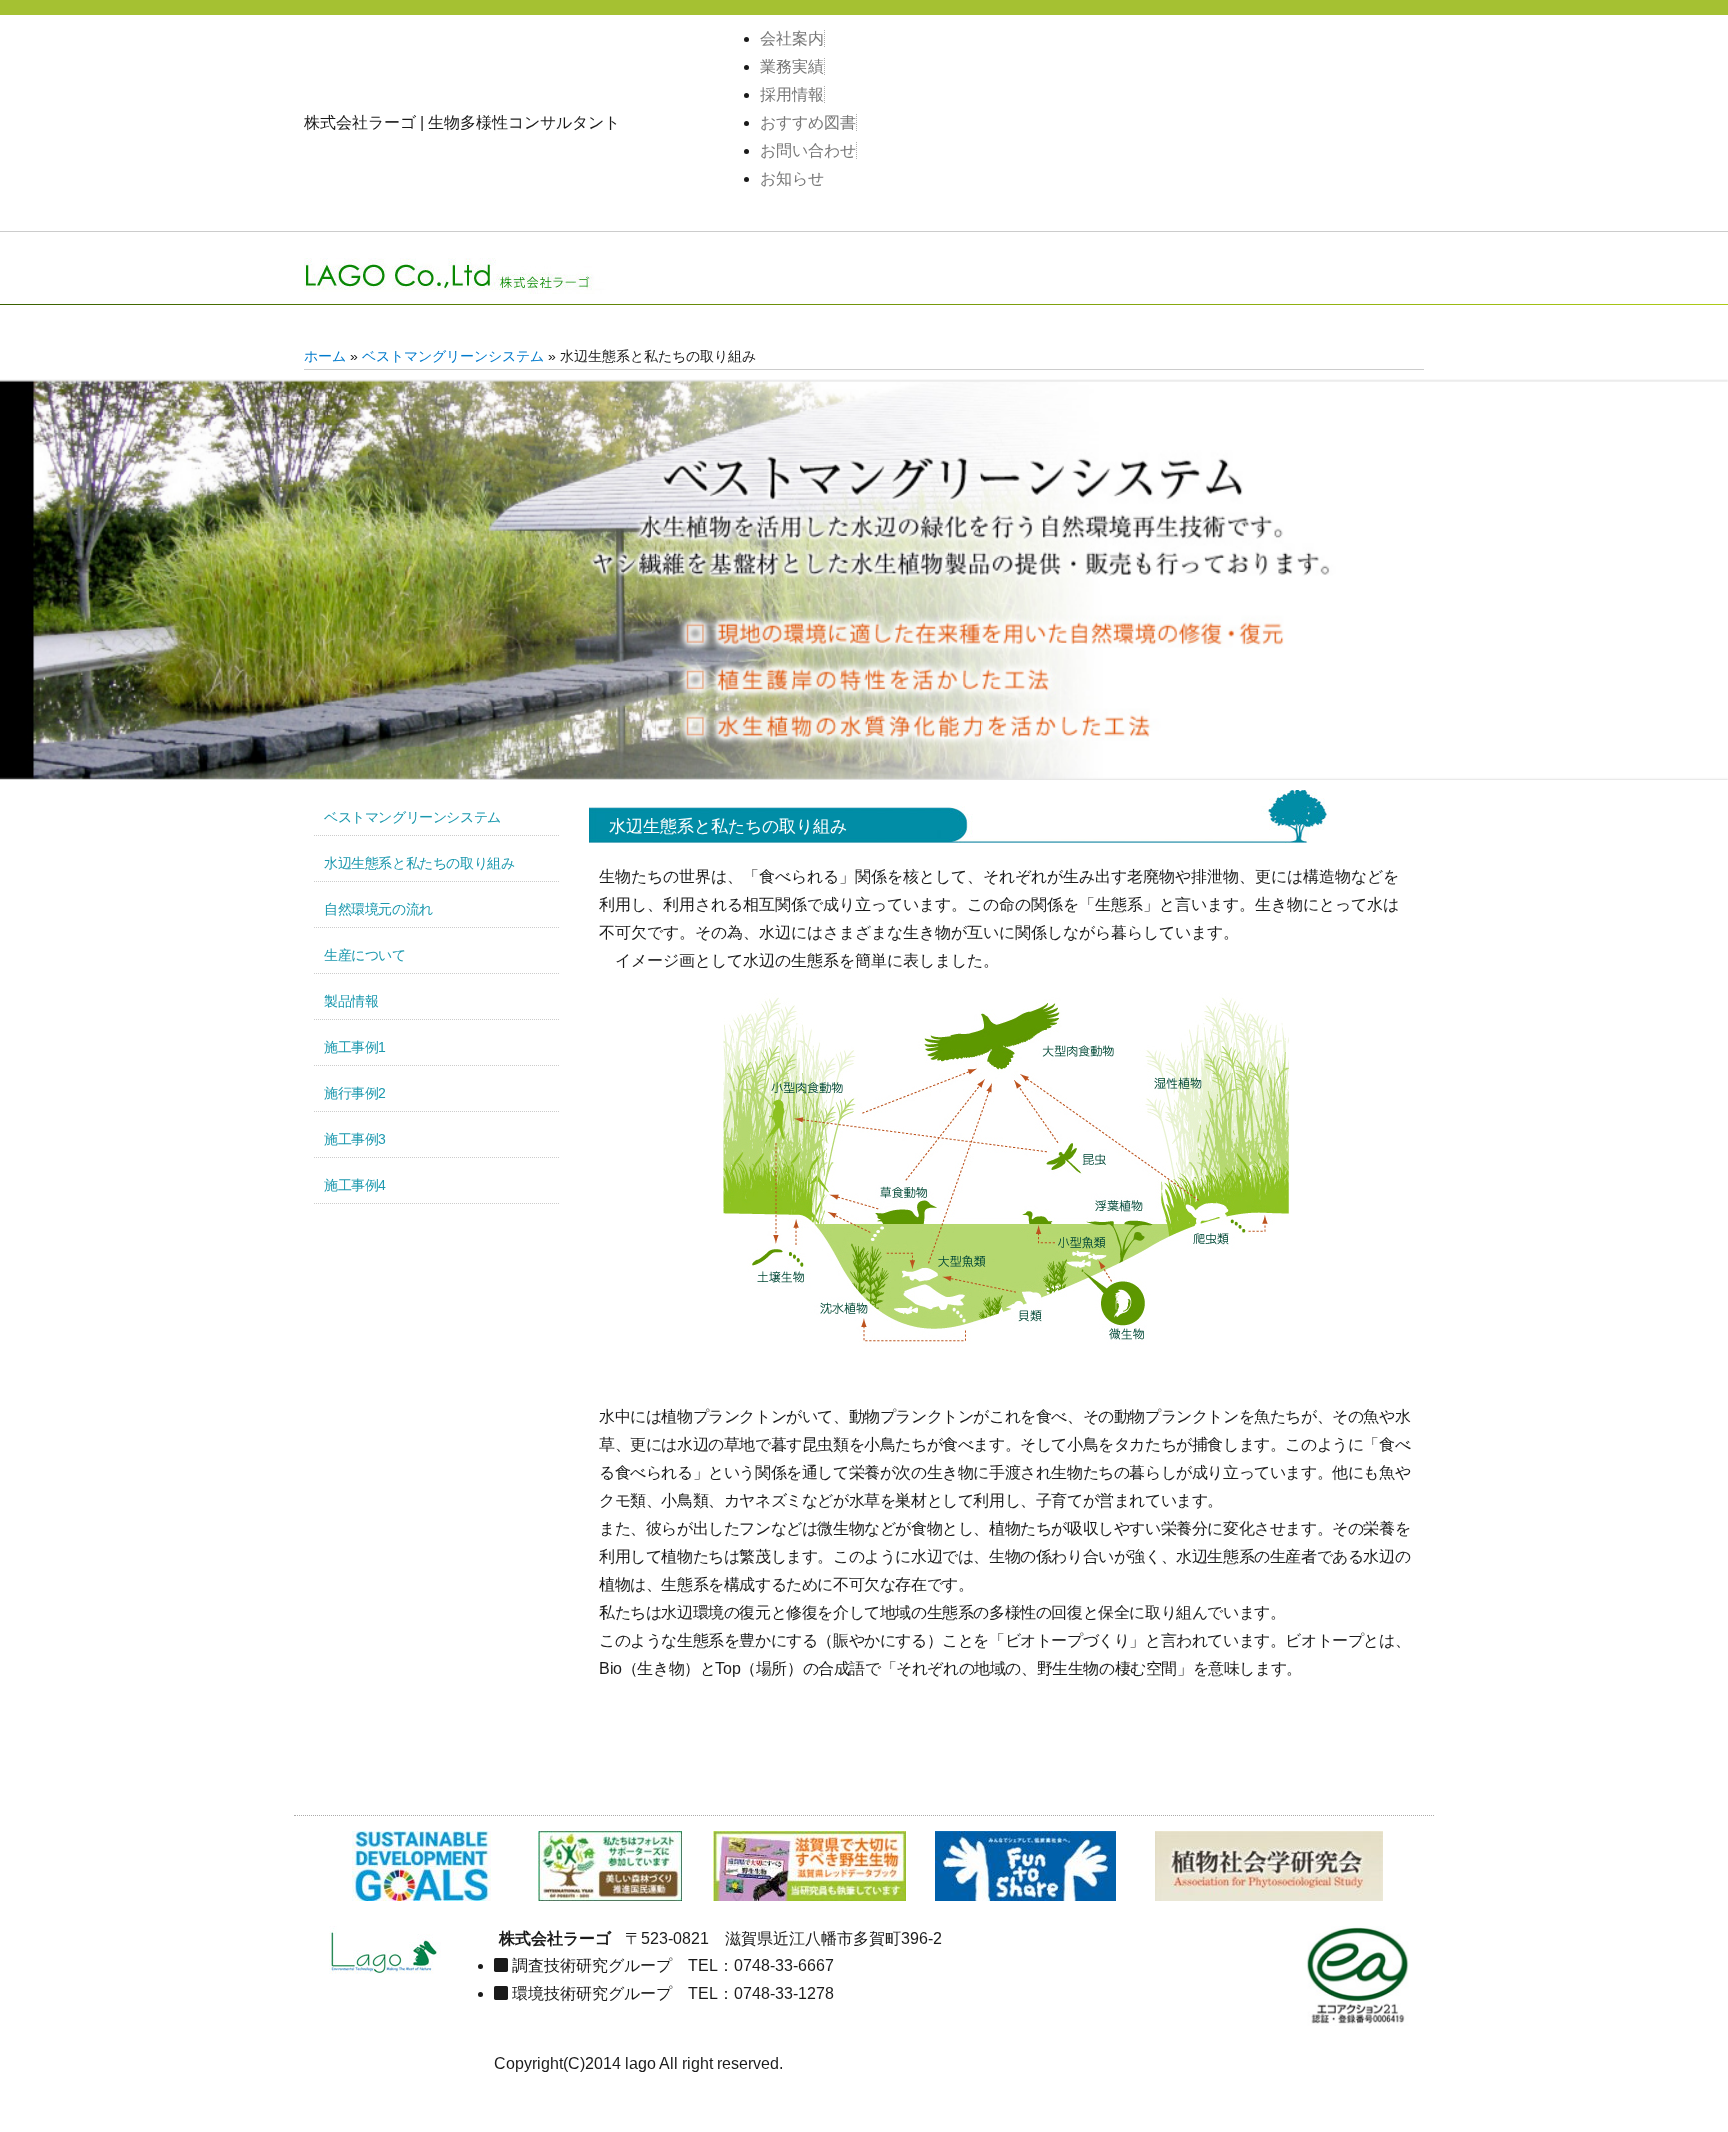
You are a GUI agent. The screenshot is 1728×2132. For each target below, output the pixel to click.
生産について (365, 955)
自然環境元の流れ (378, 909)
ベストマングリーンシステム (453, 356)
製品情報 (351, 1001)
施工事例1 (355, 1047)
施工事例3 (355, 1139)
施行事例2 (355, 1093)
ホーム (325, 356)
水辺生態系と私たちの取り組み (419, 863)
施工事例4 (355, 1185)
